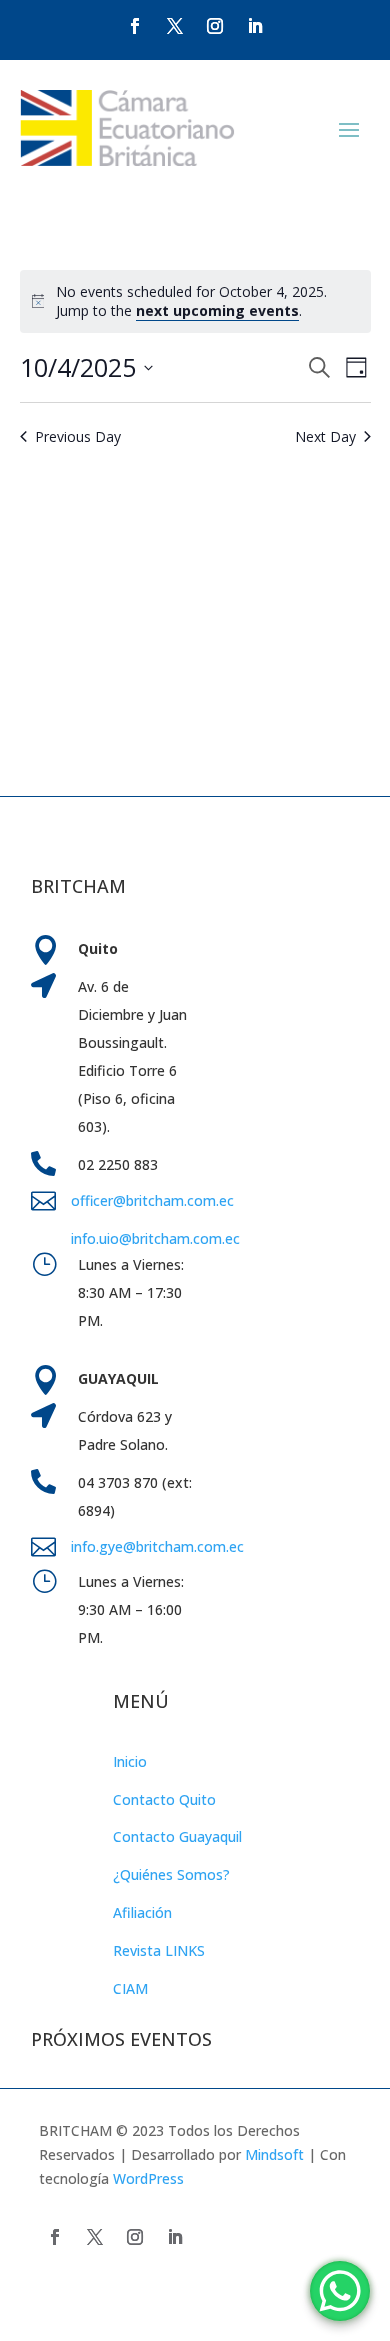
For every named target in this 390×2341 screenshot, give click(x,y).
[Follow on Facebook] (135, 26)
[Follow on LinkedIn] (255, 26)
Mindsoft (274, 2154)
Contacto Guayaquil (177, 1836)
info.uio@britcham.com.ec (155, 1238)
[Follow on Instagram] (215, 26)
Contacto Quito (164, 1799)
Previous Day (78, 436)
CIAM (130, 1988)
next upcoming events (217, 310)
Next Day (325, 436)
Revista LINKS (159, 1950)
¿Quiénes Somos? (171, 1874)
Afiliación (142, 1912)
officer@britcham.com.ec (152, 1200)
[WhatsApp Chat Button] (340, 2291)
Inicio (130, 1761)
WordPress (148, 2178)
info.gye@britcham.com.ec (159, 1546)
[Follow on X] (175, 26)
